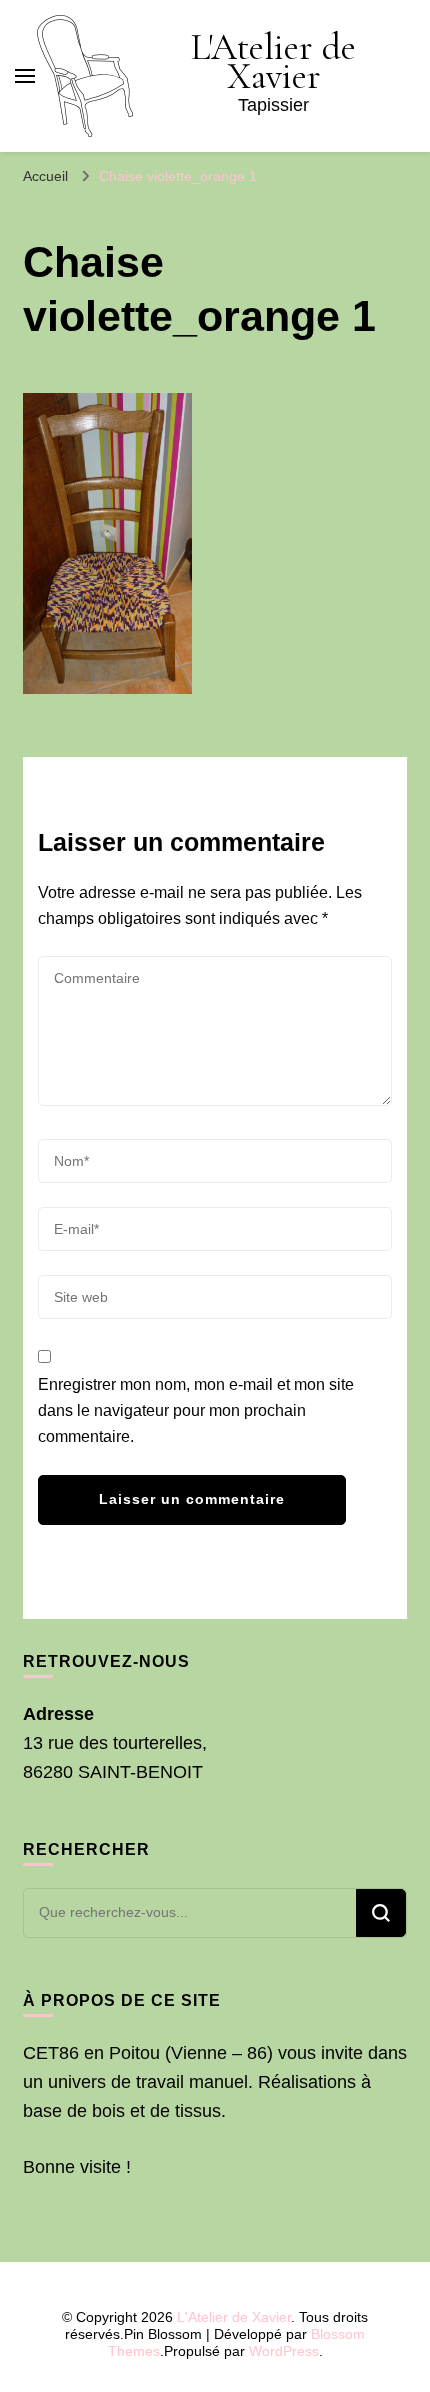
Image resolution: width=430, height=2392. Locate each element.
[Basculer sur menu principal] (25, 76)
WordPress (284, 2351)
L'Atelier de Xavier (273, 62)
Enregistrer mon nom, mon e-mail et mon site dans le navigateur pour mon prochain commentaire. (196, 1410)
